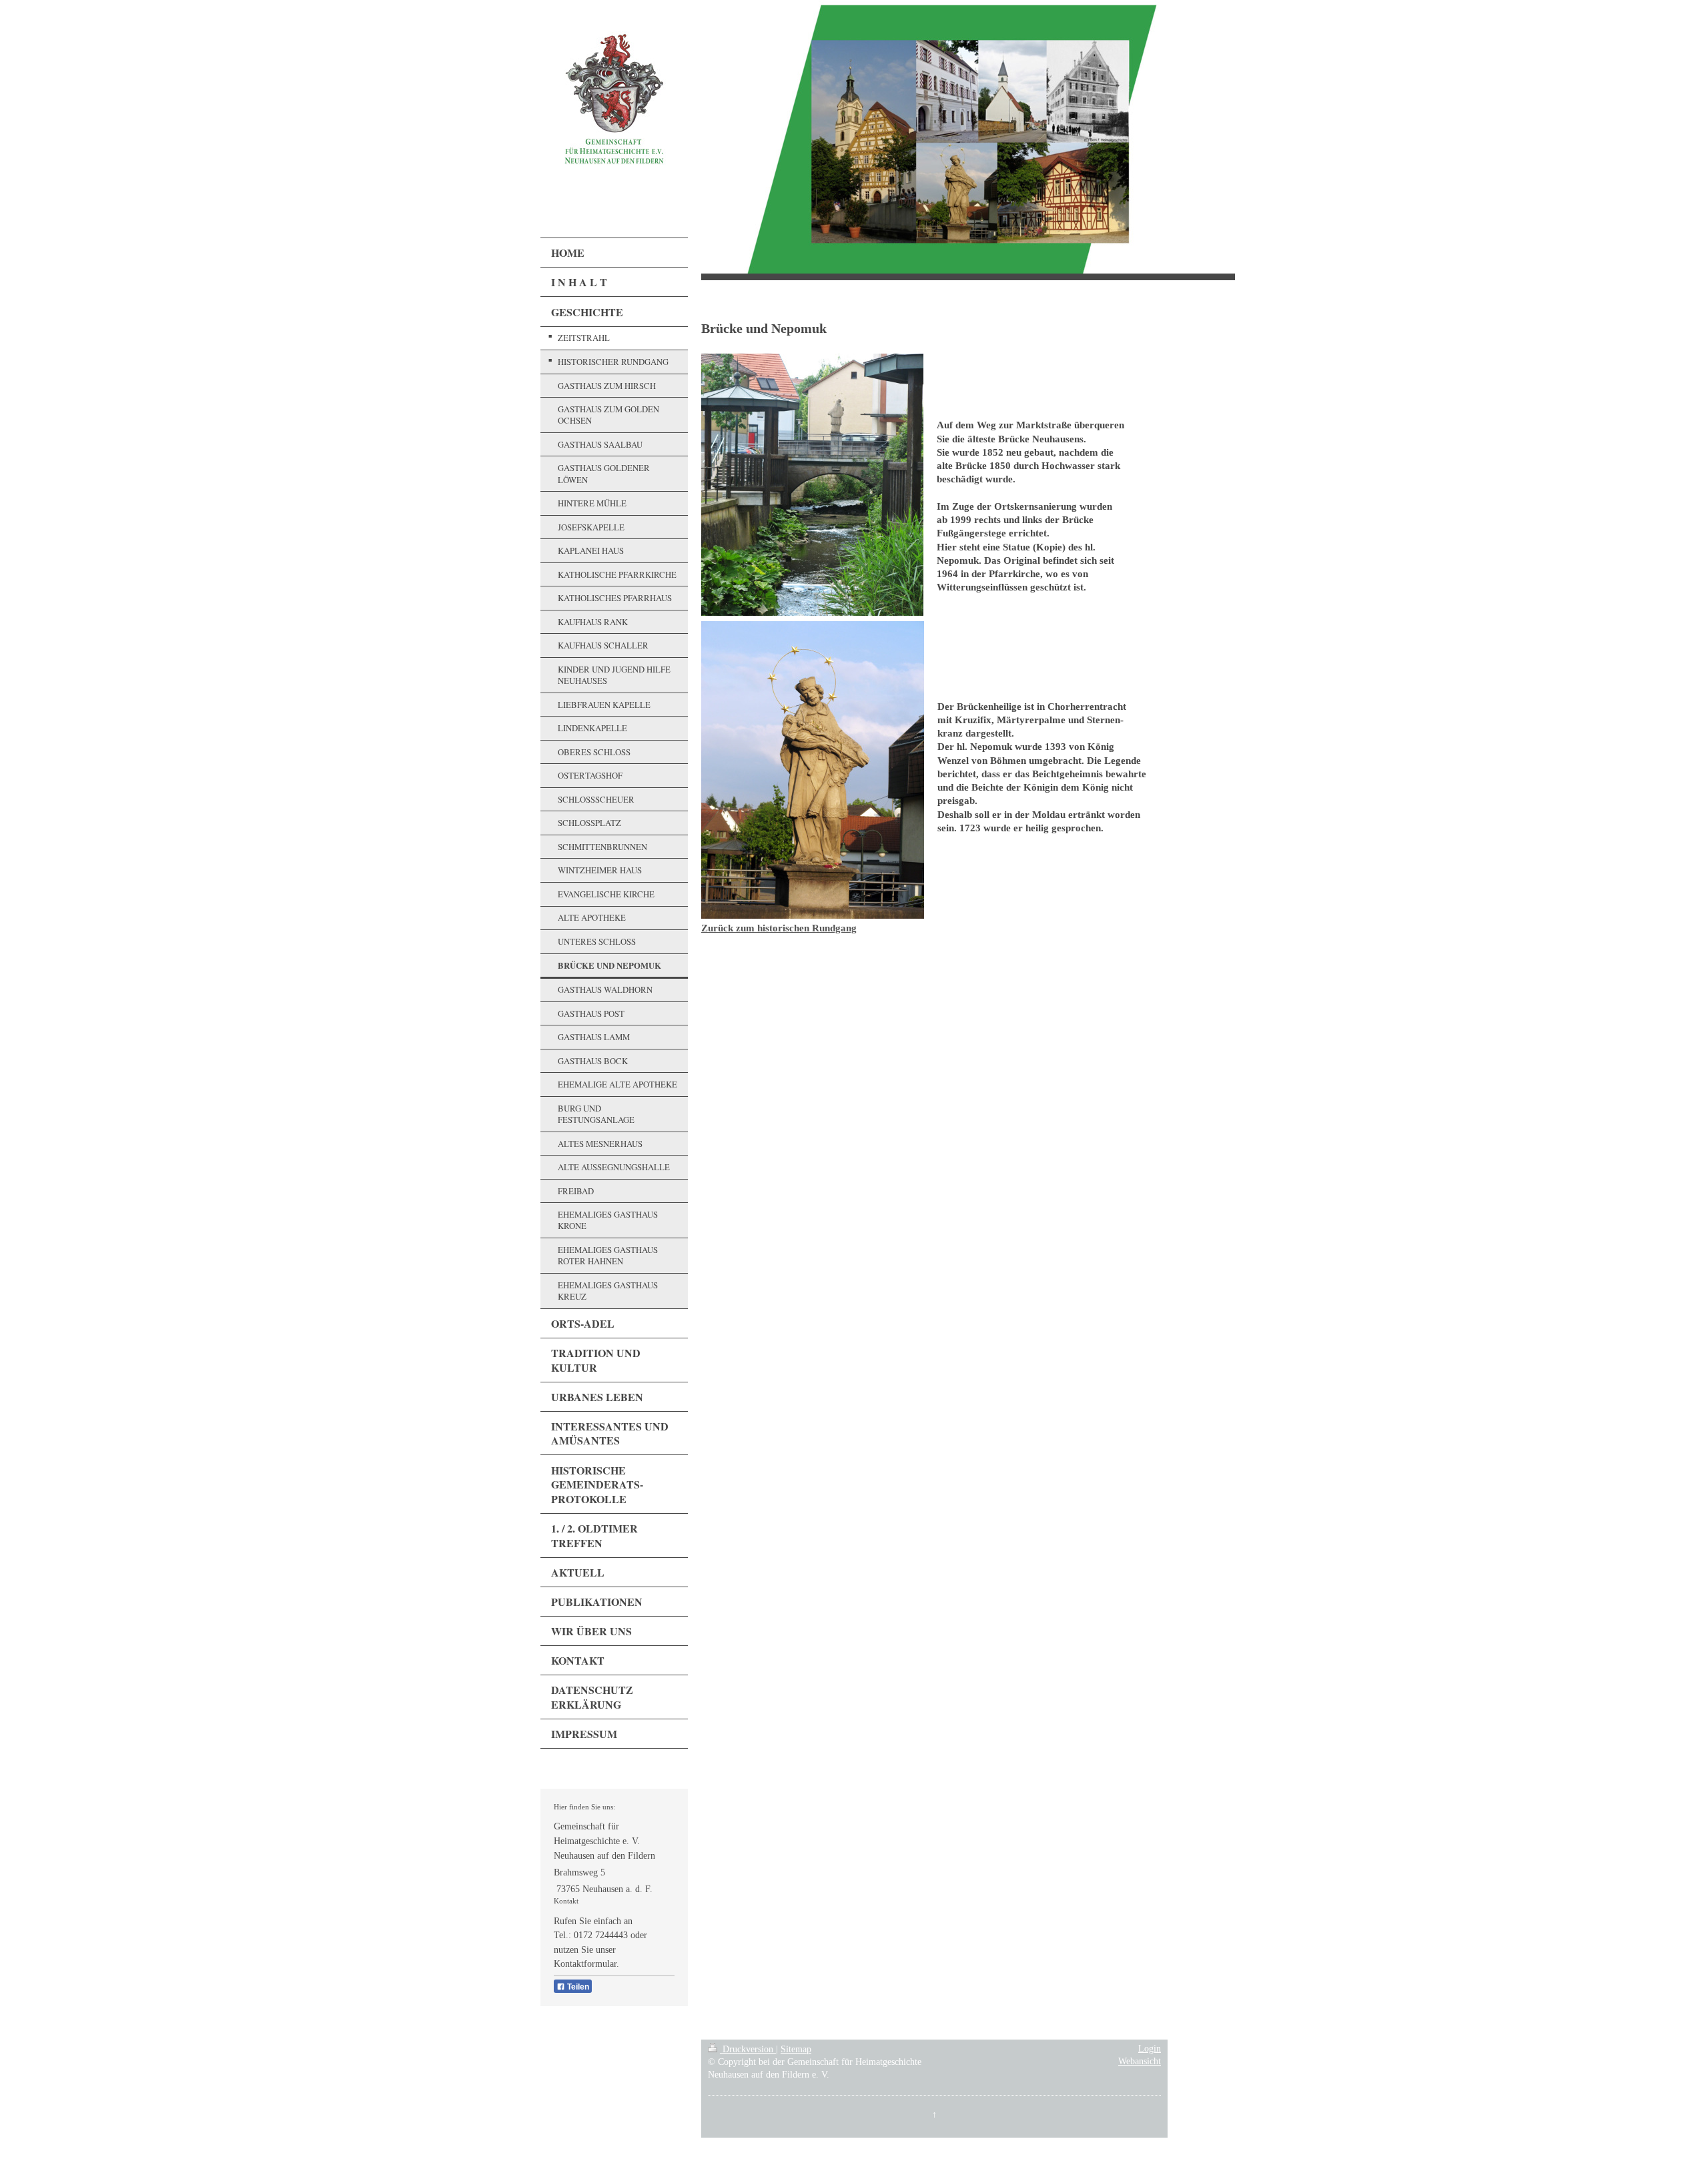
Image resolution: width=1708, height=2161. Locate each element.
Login (1150, 2049)
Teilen (577, 1987)
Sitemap (796, 2049)
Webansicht (1140, 2061)
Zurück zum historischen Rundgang (779, 928)
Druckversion (748, 2049)
